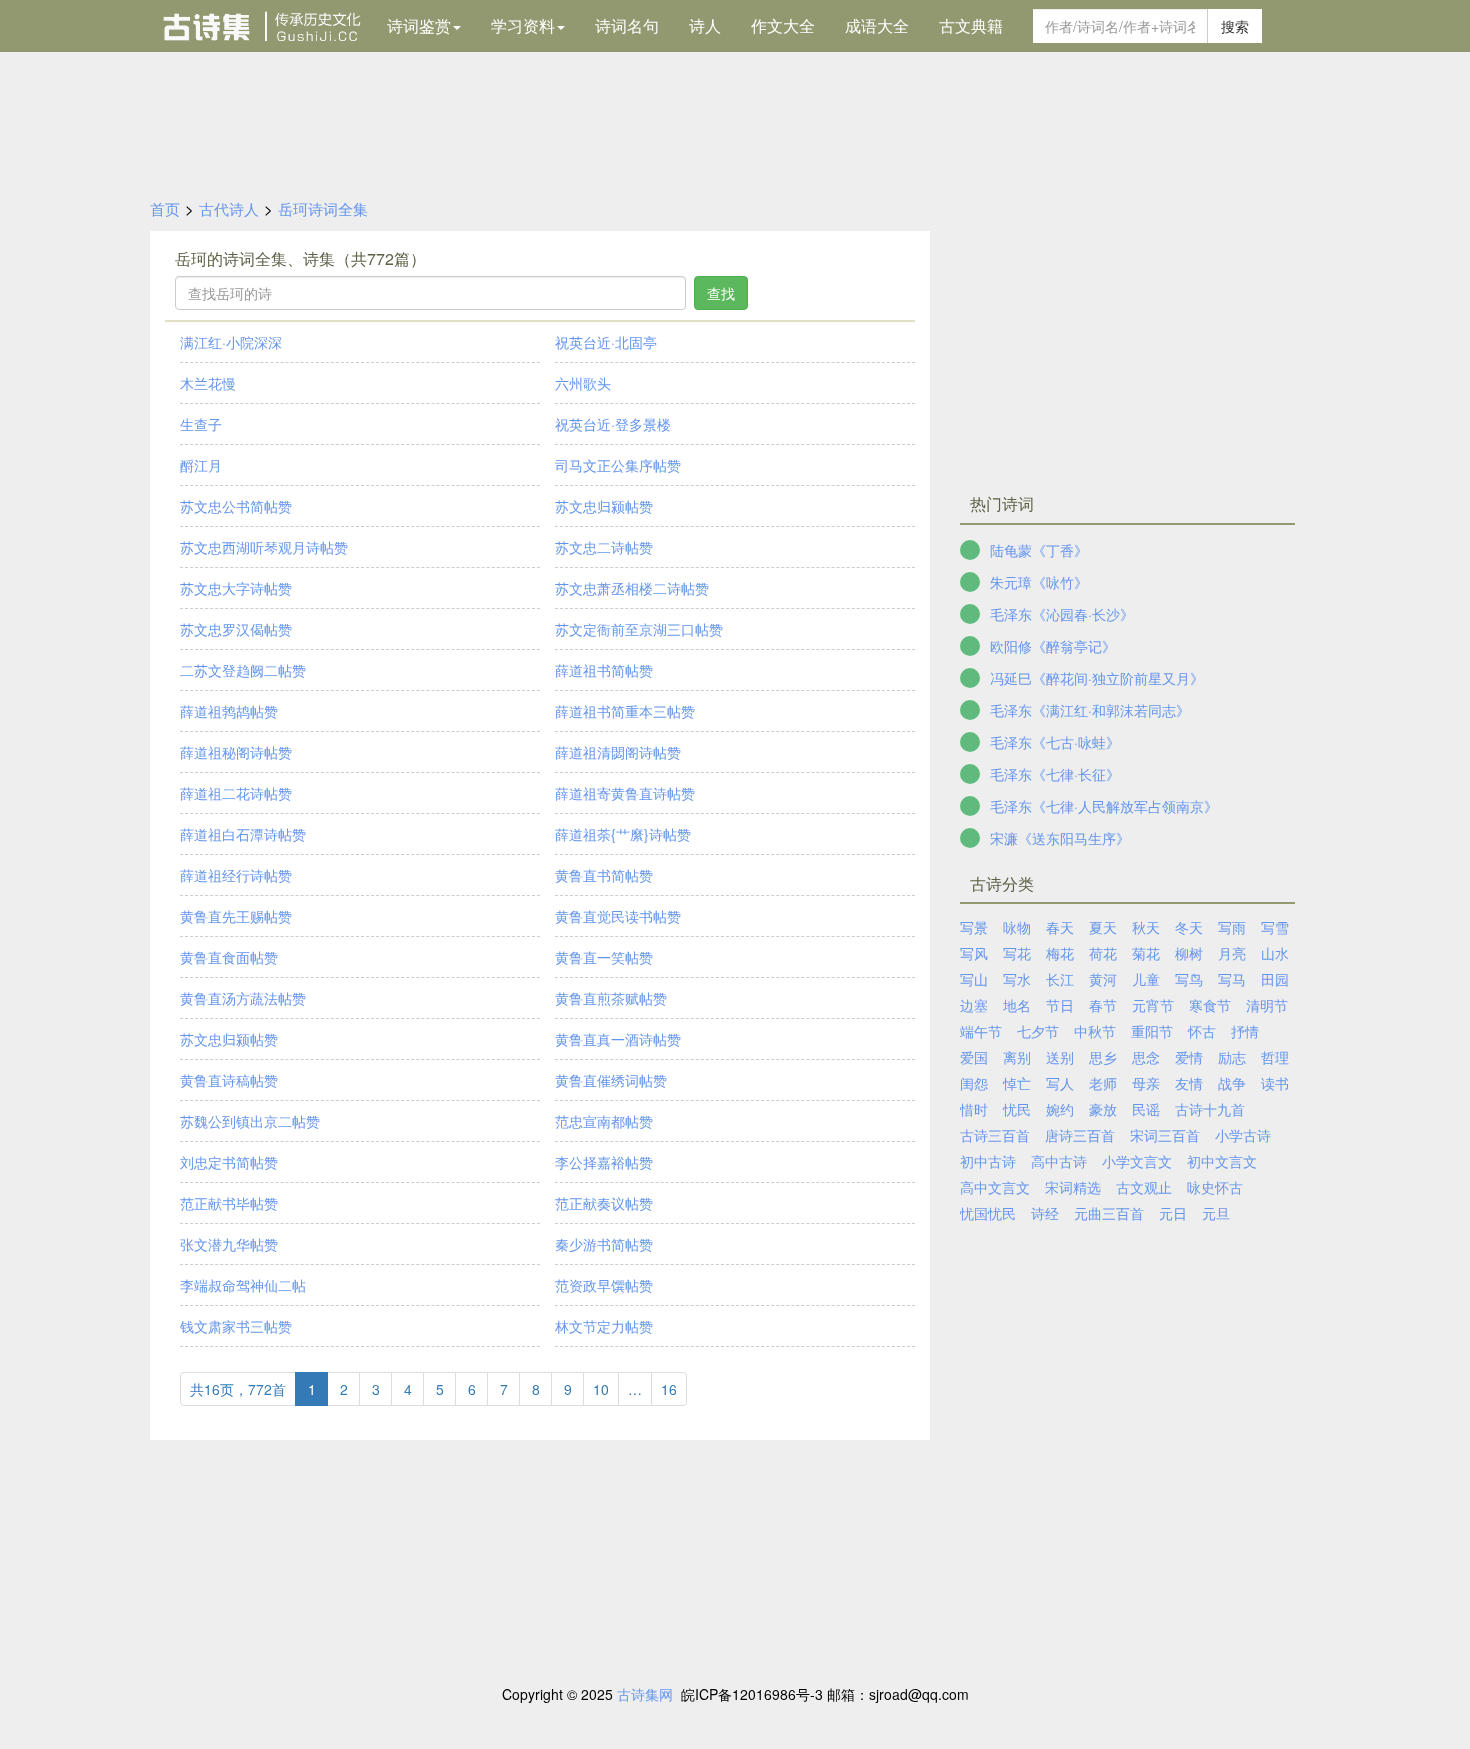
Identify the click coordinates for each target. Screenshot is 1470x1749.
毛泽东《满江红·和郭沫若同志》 (1090, 710)
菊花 (1146, 953)
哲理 (1275, 1057)
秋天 (1146, 927)
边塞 (974, 1005)
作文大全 (783, 25)
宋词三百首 (1165, 1135)
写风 (974, 953)
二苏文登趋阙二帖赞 (243, 670)
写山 (974, 979)
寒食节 (1210, 1005)
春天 (1060, 927)
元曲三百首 (1109, 1213)
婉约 (1060, 1109)
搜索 (1235, 26)
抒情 (1245, 1031)
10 (601, 1389)
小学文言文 (1137, 1161)
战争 (1232, 1083)
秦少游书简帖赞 (604, 1244)
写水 (1017, 979)
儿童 (1146, 979)
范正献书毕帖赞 (229, 1203)
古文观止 (1144, 1187)
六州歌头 (583, 383)
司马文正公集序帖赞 (618, 465)
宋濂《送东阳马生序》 (1060, 838)
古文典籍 (971, 25)
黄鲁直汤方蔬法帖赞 (243, 998)
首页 (165, 208)
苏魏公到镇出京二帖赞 (250, 1121)
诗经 (1045, 1213)
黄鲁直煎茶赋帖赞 (611, 998)
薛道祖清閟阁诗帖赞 (618, 752)
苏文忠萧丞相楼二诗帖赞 (632, 588)
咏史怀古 (1215, 1187)
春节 (1103, 1005)
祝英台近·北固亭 (606, 342)
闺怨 (974, 1083)
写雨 (1232, 927)
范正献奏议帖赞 (604, 1203)
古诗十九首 (1210, 1109)
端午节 (981, 1031)
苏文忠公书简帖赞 (236, 506)
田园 (1275, 979)
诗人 (705, 25)
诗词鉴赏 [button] (419, 25)
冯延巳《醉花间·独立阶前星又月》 (1097, 678)
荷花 (1103, 953)
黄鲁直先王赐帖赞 (236, 916)
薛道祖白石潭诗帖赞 (243, 834)
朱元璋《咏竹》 (1039, 582)
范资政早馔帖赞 (604, 1285)
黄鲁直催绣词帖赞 (611, 1080)
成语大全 (877, 25)
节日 (1060, 1005)
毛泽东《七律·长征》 (1055, 774)
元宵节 (1153, 1005)
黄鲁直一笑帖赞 (604, 957)
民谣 (1146, 1109)
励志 (1232, 1057)
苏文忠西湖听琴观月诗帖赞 (264, 547)
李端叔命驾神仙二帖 (243, 1285)
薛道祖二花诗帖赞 (236, 793)
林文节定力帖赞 (604, 1326)
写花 (1017, 953)
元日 (1173, 1213)
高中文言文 (995, 1187)
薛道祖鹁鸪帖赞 (229, 711)
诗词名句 (627, 25)
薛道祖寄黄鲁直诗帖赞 (625, 793)
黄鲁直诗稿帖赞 (229, 1080)
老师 (1103, 1083)
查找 (721, 293)
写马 (1232, 979)
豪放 (1103, 1109)
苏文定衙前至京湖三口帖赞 (639, 629)
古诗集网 (645, 1694)
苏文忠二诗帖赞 (604, 547)
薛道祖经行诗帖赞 (236, 875)
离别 (1017, 1057)
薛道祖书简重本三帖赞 (625, 711)
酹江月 (201, 465)
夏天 (1103, 927)
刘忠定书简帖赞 (229, 1162)
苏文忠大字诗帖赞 (236, 588)
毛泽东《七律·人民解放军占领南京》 (1104, 806)
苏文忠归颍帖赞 (604, 506)
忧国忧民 (988, 1213)
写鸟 (1189, 979)
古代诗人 (229, 208)
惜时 (974, 1109)
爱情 (1189, 1057)
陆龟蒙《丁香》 (1039, 550)
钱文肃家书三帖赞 (236, 1326)
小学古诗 (1243, 1135)
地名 (1017, 1005)
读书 (1275, 1083)
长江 (1060, 979)
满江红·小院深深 (231, 342)
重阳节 (1152, 1031)
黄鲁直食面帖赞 (229, 957)
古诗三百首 (995, 1135)
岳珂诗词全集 (323, 208)
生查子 (201, 424)
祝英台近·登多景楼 (613, 424)
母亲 (1146, 1083)
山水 (1275, 953)
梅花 (1060, 953)
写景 (974, 927)
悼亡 (1017, 1083)
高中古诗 (1059, 1161)
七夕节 (1038, 1031)
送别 (1060, 1057)
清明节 (1267, 1005)
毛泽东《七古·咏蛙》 (1055, 742)
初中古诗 (988, 1161)
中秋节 (1095, 1031)
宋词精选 (1073, 1187)
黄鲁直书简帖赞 (604, 875)
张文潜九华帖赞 (229, 1244)
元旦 (1216, 1213)
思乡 (1103, 1057)
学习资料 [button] (523, 25)
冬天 (1189, 927)
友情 (1189, 1083)
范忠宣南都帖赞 (604, 1121)
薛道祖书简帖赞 (604, 670)
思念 (1146, 1057)
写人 (1060, 1083)
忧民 (1017, 1109)
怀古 (1202, 1031)
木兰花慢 (208, 383)
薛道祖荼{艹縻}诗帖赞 (623, 834)
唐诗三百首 (1080, 1135)
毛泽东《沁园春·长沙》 (1062, 614)
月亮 (1232, 953)
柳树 (1189, 953)
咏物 (1017, 927)
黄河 (1103, 979)
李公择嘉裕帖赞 (604, 1162)
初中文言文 (1222, 1161)
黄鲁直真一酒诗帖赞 (618, 1039)
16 (669, 1389)
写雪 (1275, 927)
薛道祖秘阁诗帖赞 (236, 752)
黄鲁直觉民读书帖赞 (618, 916)
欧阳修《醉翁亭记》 (1053, 646)
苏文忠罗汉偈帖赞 (236, 629)
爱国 (974, 1057)
